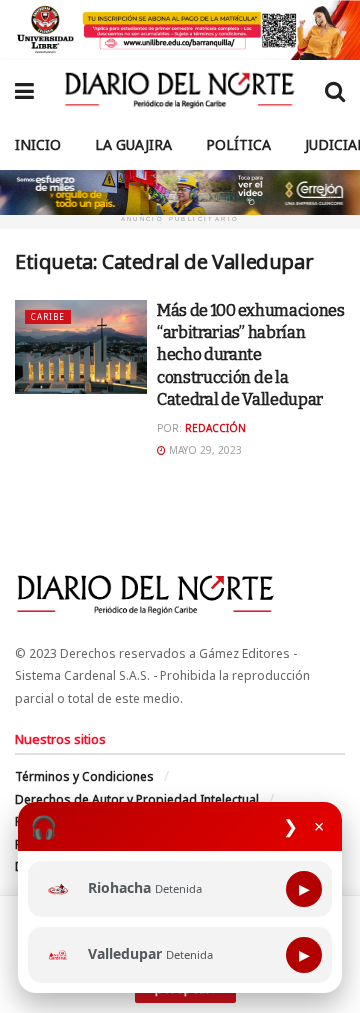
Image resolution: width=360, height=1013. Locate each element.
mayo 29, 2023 (204, 450)
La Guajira (133, 144)
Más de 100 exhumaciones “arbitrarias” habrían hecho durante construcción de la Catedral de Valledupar (251, 355)
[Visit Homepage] (179, 90)
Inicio (38, 144)
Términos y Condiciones (84, 776)
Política (238, 144)
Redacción (215, 428)
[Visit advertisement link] (180, 30)
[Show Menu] (24, 90)
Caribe (48, 316)
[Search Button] (335, 90)
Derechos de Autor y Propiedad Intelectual (137, 799)
